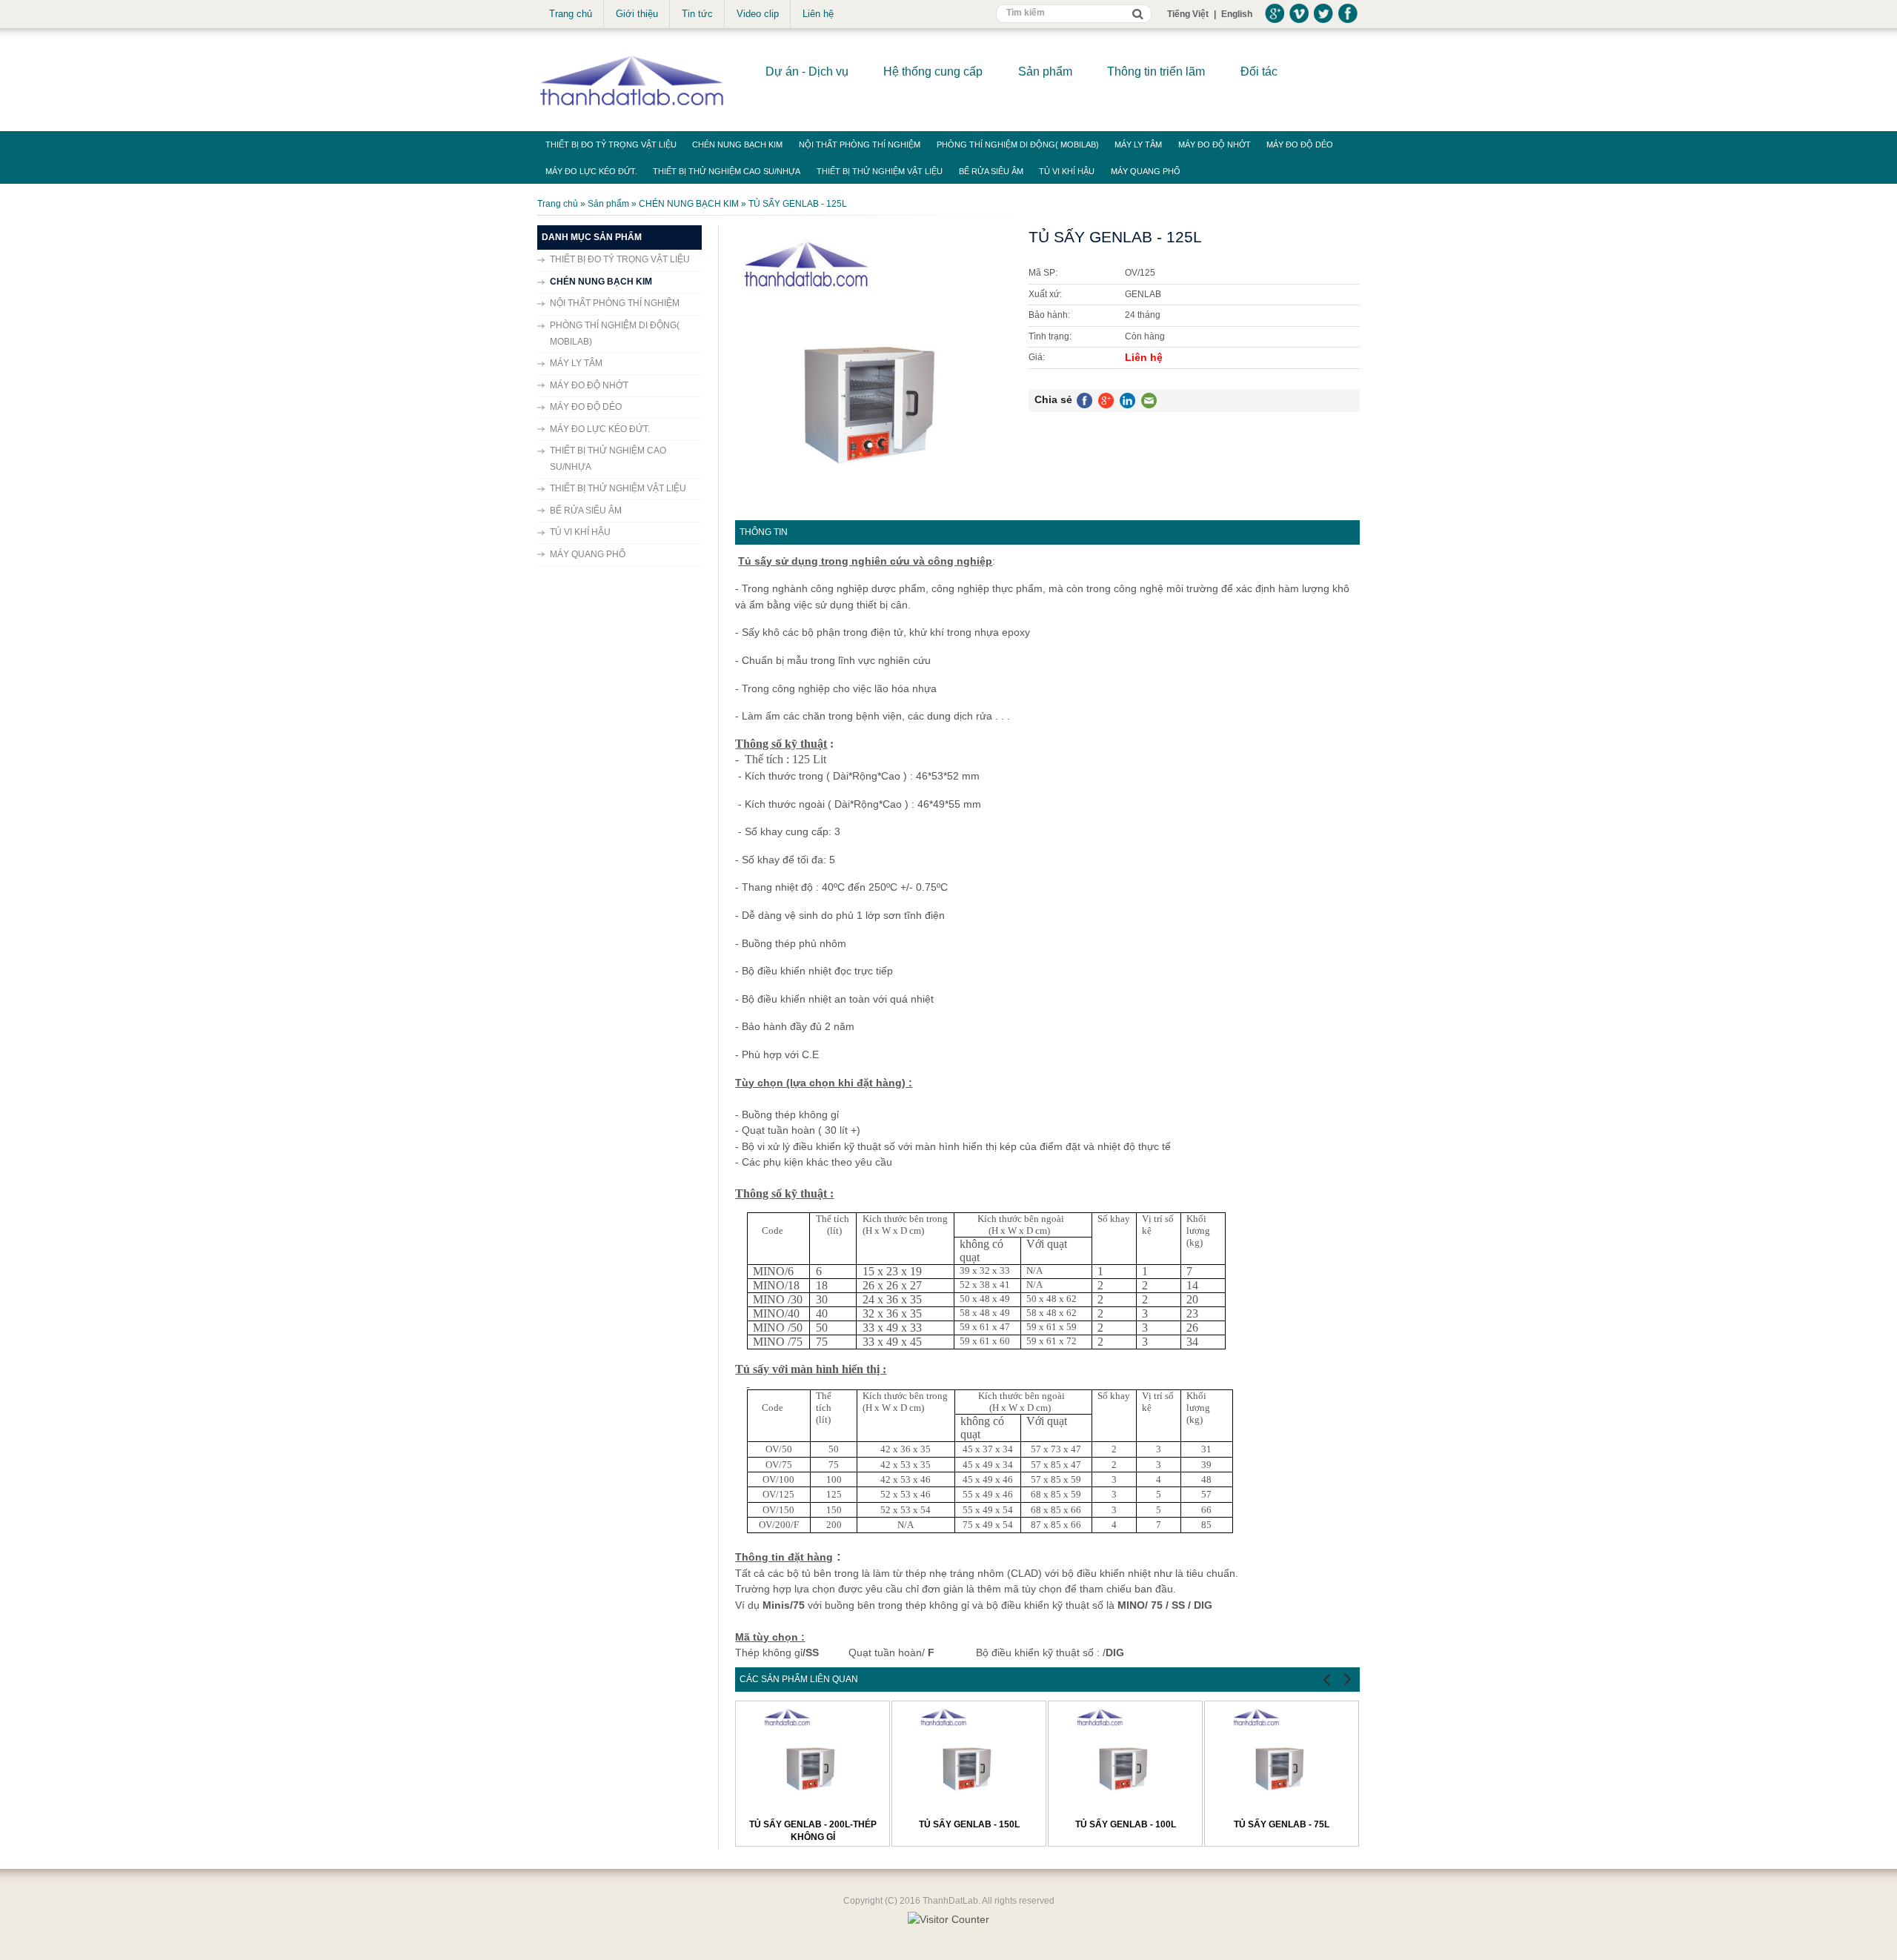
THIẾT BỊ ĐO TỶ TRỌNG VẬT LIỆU (611, 144)
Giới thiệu (637, 14)
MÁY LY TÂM (1138, 144)
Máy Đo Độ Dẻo (1300, 144)
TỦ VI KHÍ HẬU (1067, 171)
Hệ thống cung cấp (933, 72)
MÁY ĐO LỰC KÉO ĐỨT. (591, 171)
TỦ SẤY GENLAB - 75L (1282, 1824)
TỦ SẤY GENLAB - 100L (1126, 1824)
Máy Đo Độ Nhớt (1215, 144)
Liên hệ (818, 14)
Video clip (758, 14)
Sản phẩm (1045, 72)
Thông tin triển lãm (1156, 72)
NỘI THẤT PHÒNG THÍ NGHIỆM (860, 144)
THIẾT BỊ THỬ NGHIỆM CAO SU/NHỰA (727, 171)
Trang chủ (571, 14)
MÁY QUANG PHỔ (1146, 171)
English (1237, 14)
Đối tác (1259, 72)
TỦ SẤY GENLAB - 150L (969, 1824)
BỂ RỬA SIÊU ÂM (991, 171)
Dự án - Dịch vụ (807, 72)
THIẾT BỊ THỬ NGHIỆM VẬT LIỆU (880, 171)
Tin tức (697, 14)
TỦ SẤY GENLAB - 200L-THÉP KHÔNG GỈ (813, 1831)
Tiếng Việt (1188, 14)
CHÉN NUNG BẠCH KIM (737, 144)
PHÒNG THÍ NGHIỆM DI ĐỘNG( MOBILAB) (1018, 144)
